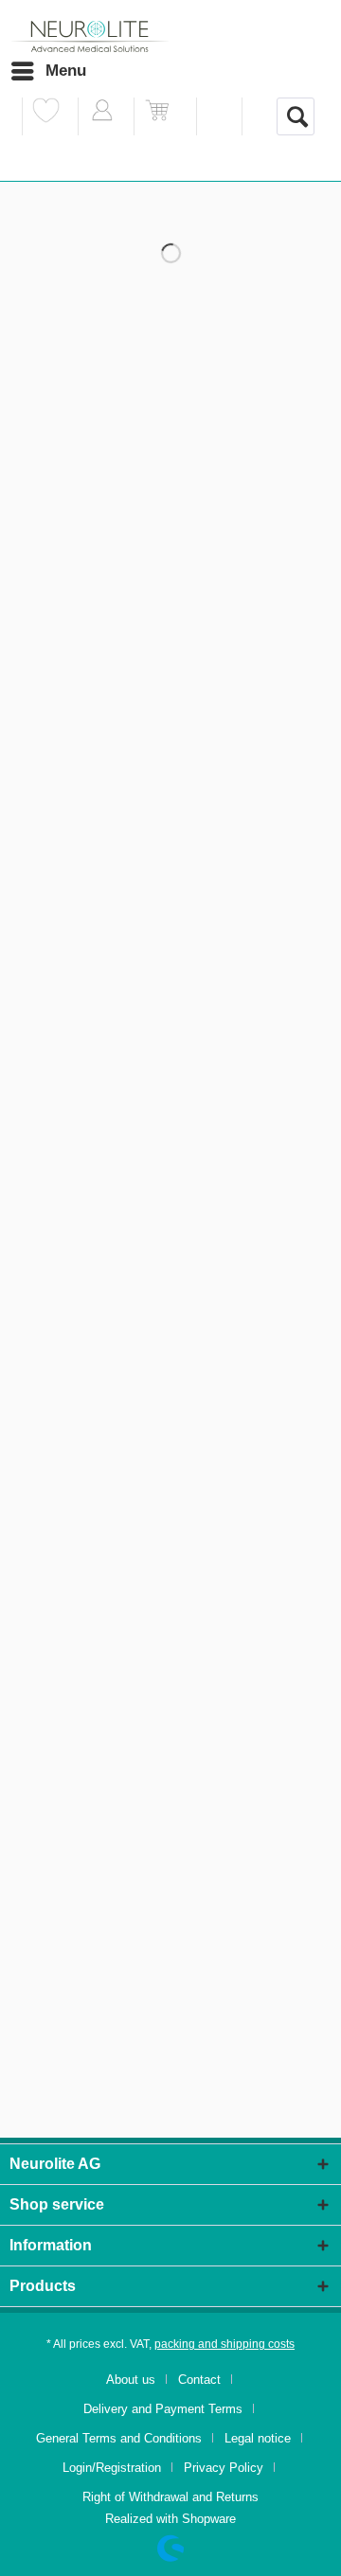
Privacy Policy (224, 2468)
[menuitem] (48, 71)
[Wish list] (46, 116)
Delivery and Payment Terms (163, 2409)
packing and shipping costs (224, 2344)
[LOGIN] (102, 116)
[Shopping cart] (158, 116)
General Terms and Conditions (119, 2438)
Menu (66, 71)
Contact (199, 2380)
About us (131, 2380)
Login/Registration (112, 2468)
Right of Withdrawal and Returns (170, 2497)
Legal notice (258, 2438)
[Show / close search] (296, 116)
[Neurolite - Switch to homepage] (90, 37)
